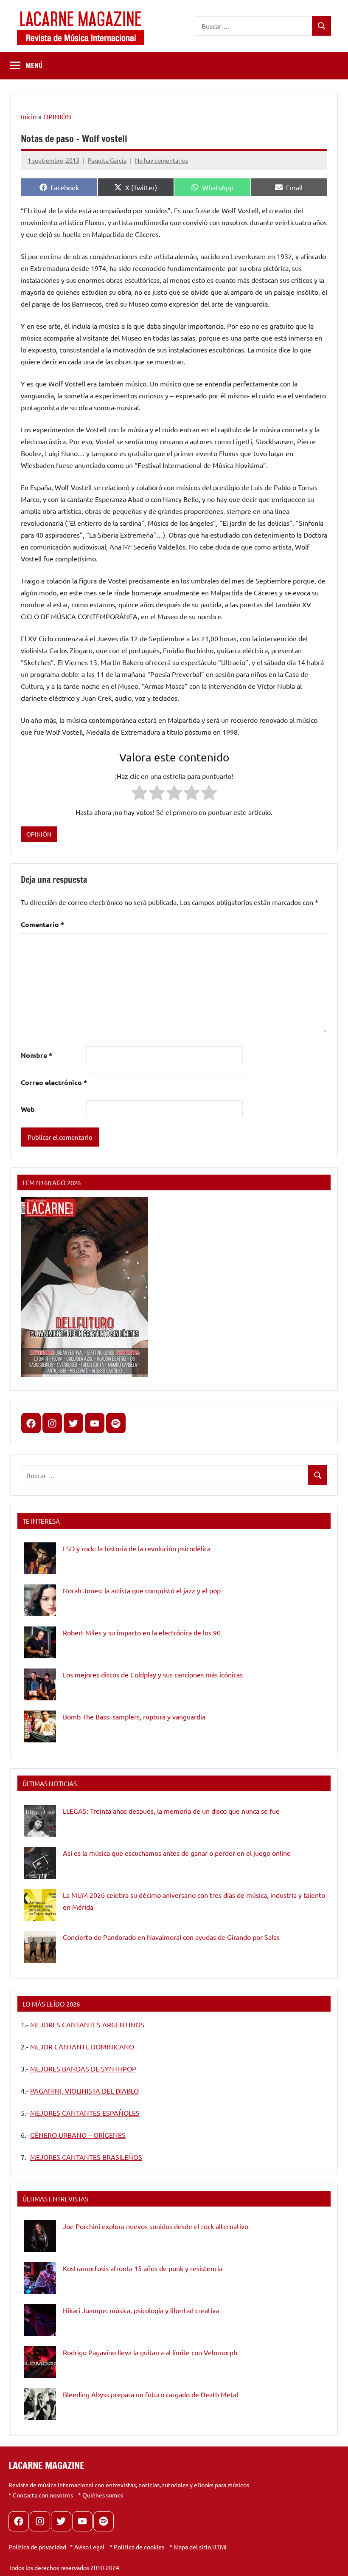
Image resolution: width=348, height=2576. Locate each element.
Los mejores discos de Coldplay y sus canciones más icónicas (153, 1674)
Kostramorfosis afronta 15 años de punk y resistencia (143, 2268)
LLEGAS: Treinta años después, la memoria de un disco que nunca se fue (171, 1811)
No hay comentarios (161, 160)
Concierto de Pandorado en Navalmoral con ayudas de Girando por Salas (171, 1937)
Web (28, 1109)
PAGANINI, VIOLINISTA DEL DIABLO (84, 2091)
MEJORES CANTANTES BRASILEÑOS (86, 2157)
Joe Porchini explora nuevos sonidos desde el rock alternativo (156, 2226)
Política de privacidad (37, 2547)
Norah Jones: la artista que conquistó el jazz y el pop (142, 1590)
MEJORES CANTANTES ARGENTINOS (87, 2024)
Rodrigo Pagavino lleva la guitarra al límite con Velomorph (150, 2352)
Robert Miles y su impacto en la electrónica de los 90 (142, 1632)
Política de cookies (139, 2547)
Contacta (25, 2495)
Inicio (29, 116)
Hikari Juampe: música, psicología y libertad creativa (141, 2310)
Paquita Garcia (107, 160)
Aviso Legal (89, 2547)
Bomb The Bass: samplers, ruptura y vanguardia (134, 1716)
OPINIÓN (57, 116)
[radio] (139, 794)
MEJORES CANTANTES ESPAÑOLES (85, 2113)
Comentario (42, 924)
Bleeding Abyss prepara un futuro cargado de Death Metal (150, 2394)
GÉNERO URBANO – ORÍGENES (78, 2135)
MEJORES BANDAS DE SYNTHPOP (83, 2069)
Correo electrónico (54, 1082)
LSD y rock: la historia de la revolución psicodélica (137, 1548)
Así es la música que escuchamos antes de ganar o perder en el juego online (177, 1853)
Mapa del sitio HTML (201, 2547)
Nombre (36, 1055)
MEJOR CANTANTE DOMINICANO (82, 2046)
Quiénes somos (103, 2495)
